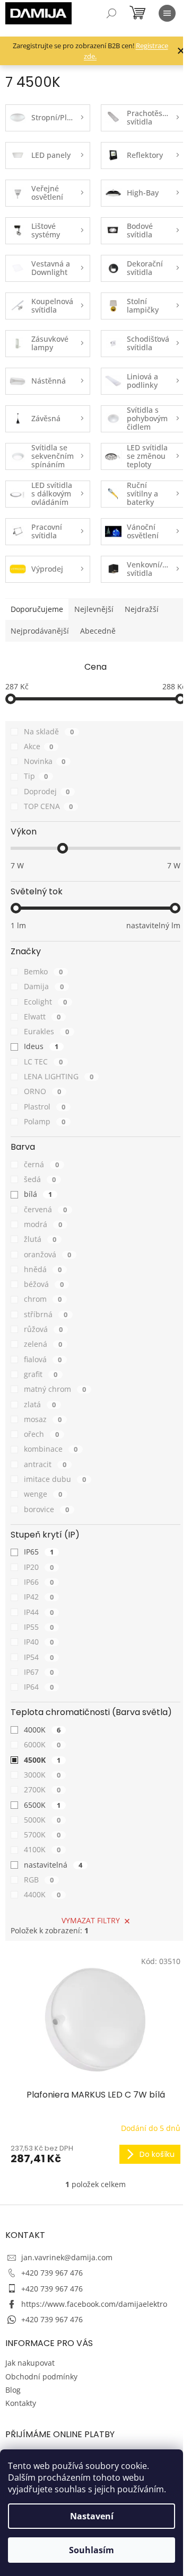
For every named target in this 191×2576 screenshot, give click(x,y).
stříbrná (46, 1314)
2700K (42, 1789)
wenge (43, 1494)
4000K (42, 1730)
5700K (42, 1835)
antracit (45, 1464)
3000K (42, 1775)
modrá (43, 1224)
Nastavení (92, 2516)
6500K (42, 1805)
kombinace (51, 1449)
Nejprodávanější (40, 631)
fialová (43, 1359)
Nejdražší (142, 609)
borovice (46, 1509)
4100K (42, 1849)
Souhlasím (92, 2550)
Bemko (43, 971)
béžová (44, 1284)
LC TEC (43, 1062)
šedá (40, 1179)
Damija (44, 986)
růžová (43, 1329)
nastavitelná (53, 1865)
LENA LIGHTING (59, 1076)
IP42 (39, 1597)
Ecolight (45, 1002)
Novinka (45, 761)
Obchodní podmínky (41, 2377)
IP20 (39, 1567)
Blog (13, 2390)
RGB (39, 1880)
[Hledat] (111, 13)
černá (41, 1164)
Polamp (45, 1121)
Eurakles (46, 1031)
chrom (43, 1299)
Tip (36, 776)
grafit (41, 1374)
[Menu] (167, 13)
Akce (38, 746)
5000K (42, 1820)
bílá (38, 1194)
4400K (42, 1894)
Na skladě (49, 731)
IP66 (39, 1582)
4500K (42, 1760)
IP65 (39, 1552)
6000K (42, 1744)
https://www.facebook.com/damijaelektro (94, 2304)
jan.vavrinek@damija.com (67, 2257)
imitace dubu (55, 1479)
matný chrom (55, 1389)
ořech (41, 1434)
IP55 (39, 1627)
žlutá (40, 1239)
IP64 (39, 1687)
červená (45, 1209)
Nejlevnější (94, 609)
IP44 (39, 1612)
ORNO (42, 1091)
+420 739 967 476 (52, 2273)
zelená (43, 1344)
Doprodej (47, 791)
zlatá (40, 1404)
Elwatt (42, 1016)
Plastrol (45, 1107)
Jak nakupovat (30, 2363)
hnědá (43, 1269)
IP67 (39, 1672)
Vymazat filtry (91, 1920)
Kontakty (21, 2403)
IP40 (39, 1642)
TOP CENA (48, 806)
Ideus (41, 1046)
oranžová (47, 1254)
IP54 (39, 1657)
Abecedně (98, 631)
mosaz (43, 1419)
